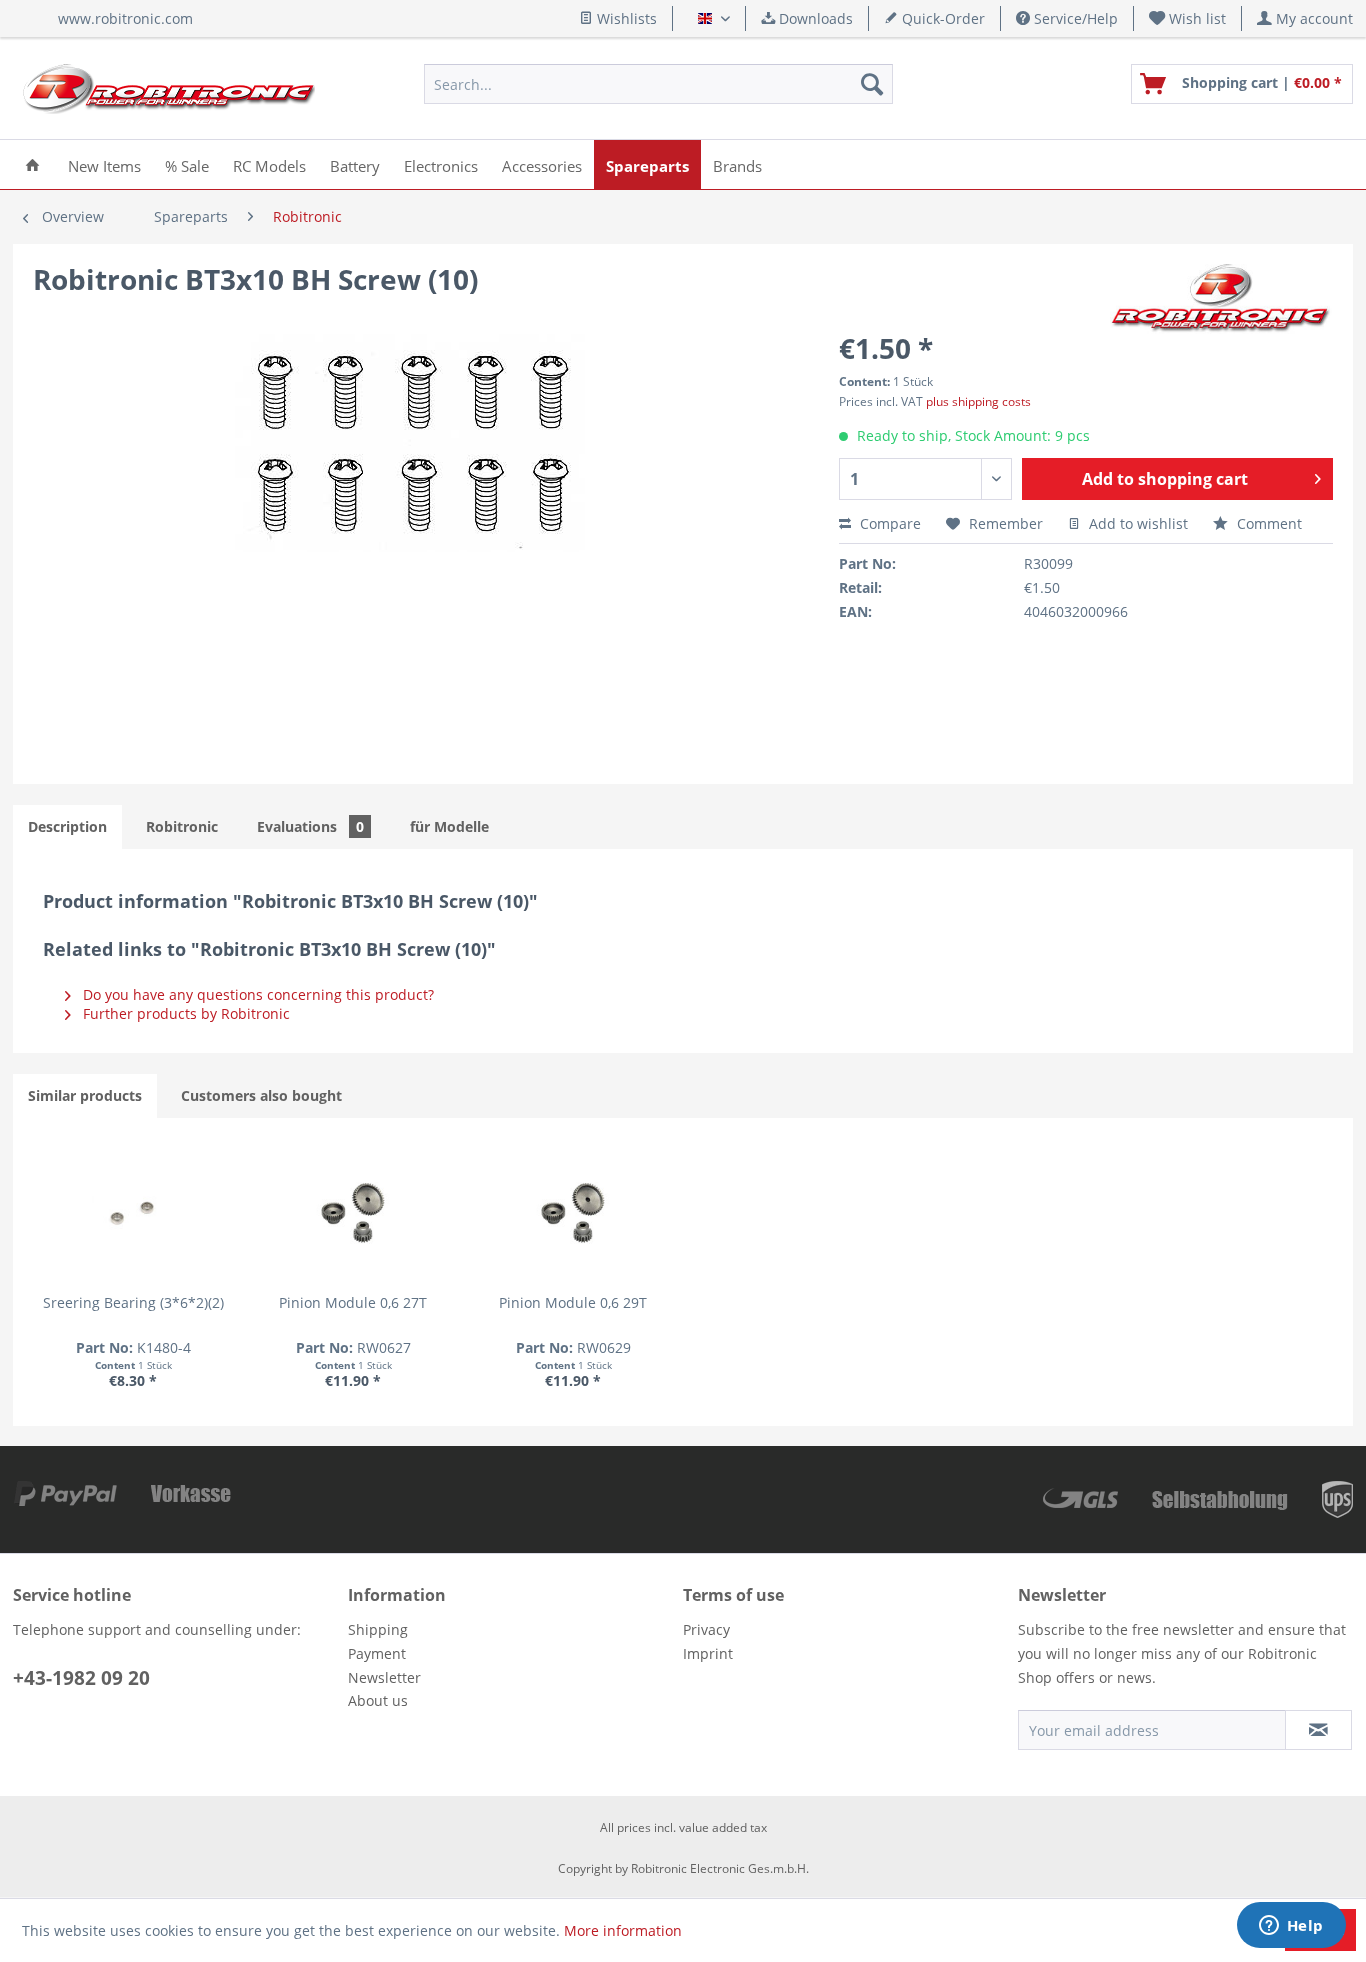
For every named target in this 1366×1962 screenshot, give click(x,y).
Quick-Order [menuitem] (941, 18)
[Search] (872, 84)
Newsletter (384, 1677)
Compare (888, 523)
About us (378, 1700)
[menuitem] (1188, 18)
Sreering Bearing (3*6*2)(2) (133, 1302)
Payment (377, 1653)
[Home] (32, 164)
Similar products (85, 1095)
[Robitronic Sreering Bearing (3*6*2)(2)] (133, 1213)
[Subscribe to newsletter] (1318, 1730)
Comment (1267, 523)
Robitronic (182, 826)
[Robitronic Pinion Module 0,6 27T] (353, 1213)
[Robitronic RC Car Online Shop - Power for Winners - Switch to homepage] (169, 89)
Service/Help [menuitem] (1074, 18)
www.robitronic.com (125, 18)
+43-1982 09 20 (81, 1678)
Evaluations (310, 826)
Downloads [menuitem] (814, 18)
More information (623, 1930)
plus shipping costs (978, 401)
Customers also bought (261, 1095)
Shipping (378, 1629)
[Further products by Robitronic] (1221, 299)
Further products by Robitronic (184, 1013)
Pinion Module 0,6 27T (353, 1302)
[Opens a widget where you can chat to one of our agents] (1291, 1927)
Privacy (706, 1629)
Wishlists (625, 18)
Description (67, 826)
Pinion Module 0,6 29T (573, 1302)
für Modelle (449, 826)
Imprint (708, 1653)
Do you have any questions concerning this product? (256, 994)
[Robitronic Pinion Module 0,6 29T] (573, 1213)
